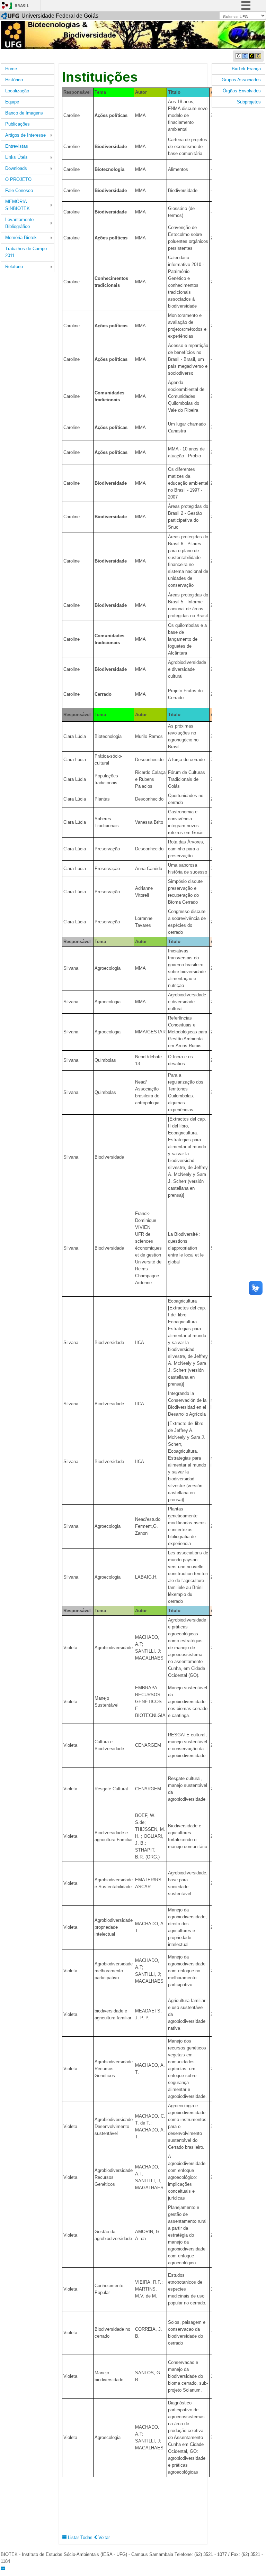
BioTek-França (246, 69)
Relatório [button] (14, 267)
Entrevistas (17, 146)
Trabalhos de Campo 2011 (26, 252)
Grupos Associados (241, 80)
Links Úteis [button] (16, 157)
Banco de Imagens (24, 113)
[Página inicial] (133, 34)
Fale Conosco (19, 190)
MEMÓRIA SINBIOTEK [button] (17, 205)
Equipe (12, 102)
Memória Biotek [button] (21, 237)
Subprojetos (249, 102)
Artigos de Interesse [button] (25, 135)
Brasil (22, 6)
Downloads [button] (16, 168)
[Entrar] (5, 5)
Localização (17, 91)
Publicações (17, 124)
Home (11, 69)
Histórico (14, 80)
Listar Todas (80, 2537)
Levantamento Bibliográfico (19, 223)
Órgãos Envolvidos (242, 91)
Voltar (103, 2537)
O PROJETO (18, 179)
